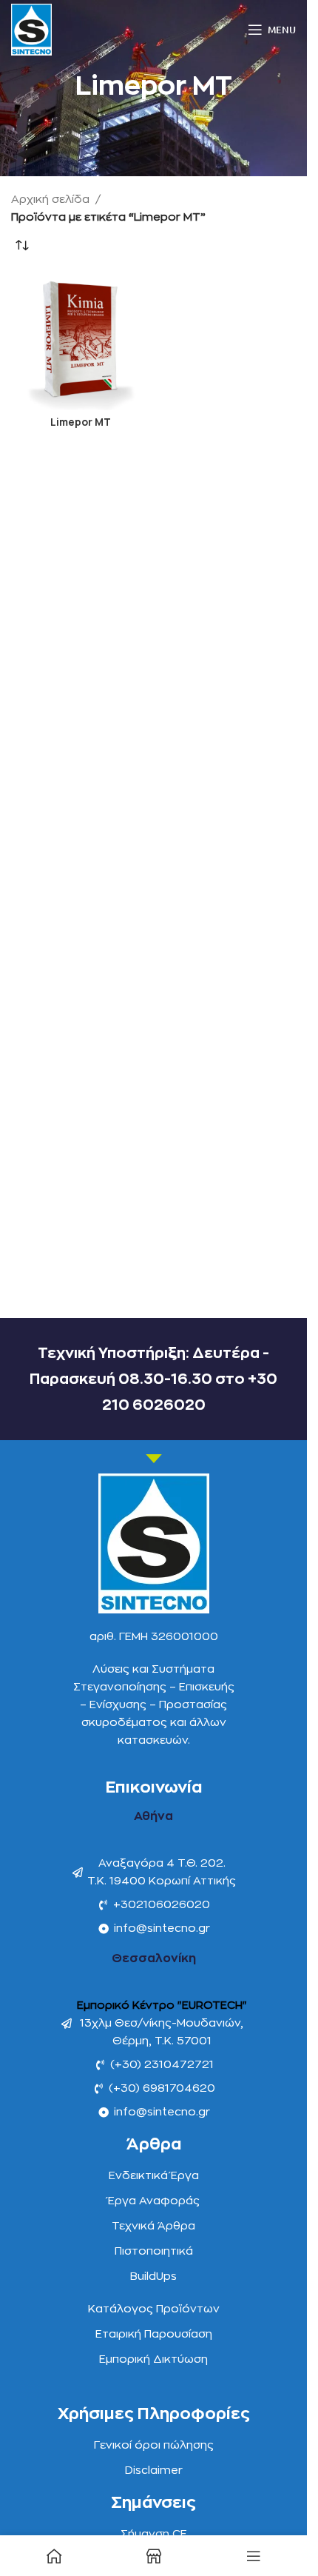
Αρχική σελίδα (50, 200)
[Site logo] (31, 29)
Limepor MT (81, 422)
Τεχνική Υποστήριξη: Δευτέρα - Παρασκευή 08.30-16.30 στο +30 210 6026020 (153, 1379)
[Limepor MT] (81, 341)
